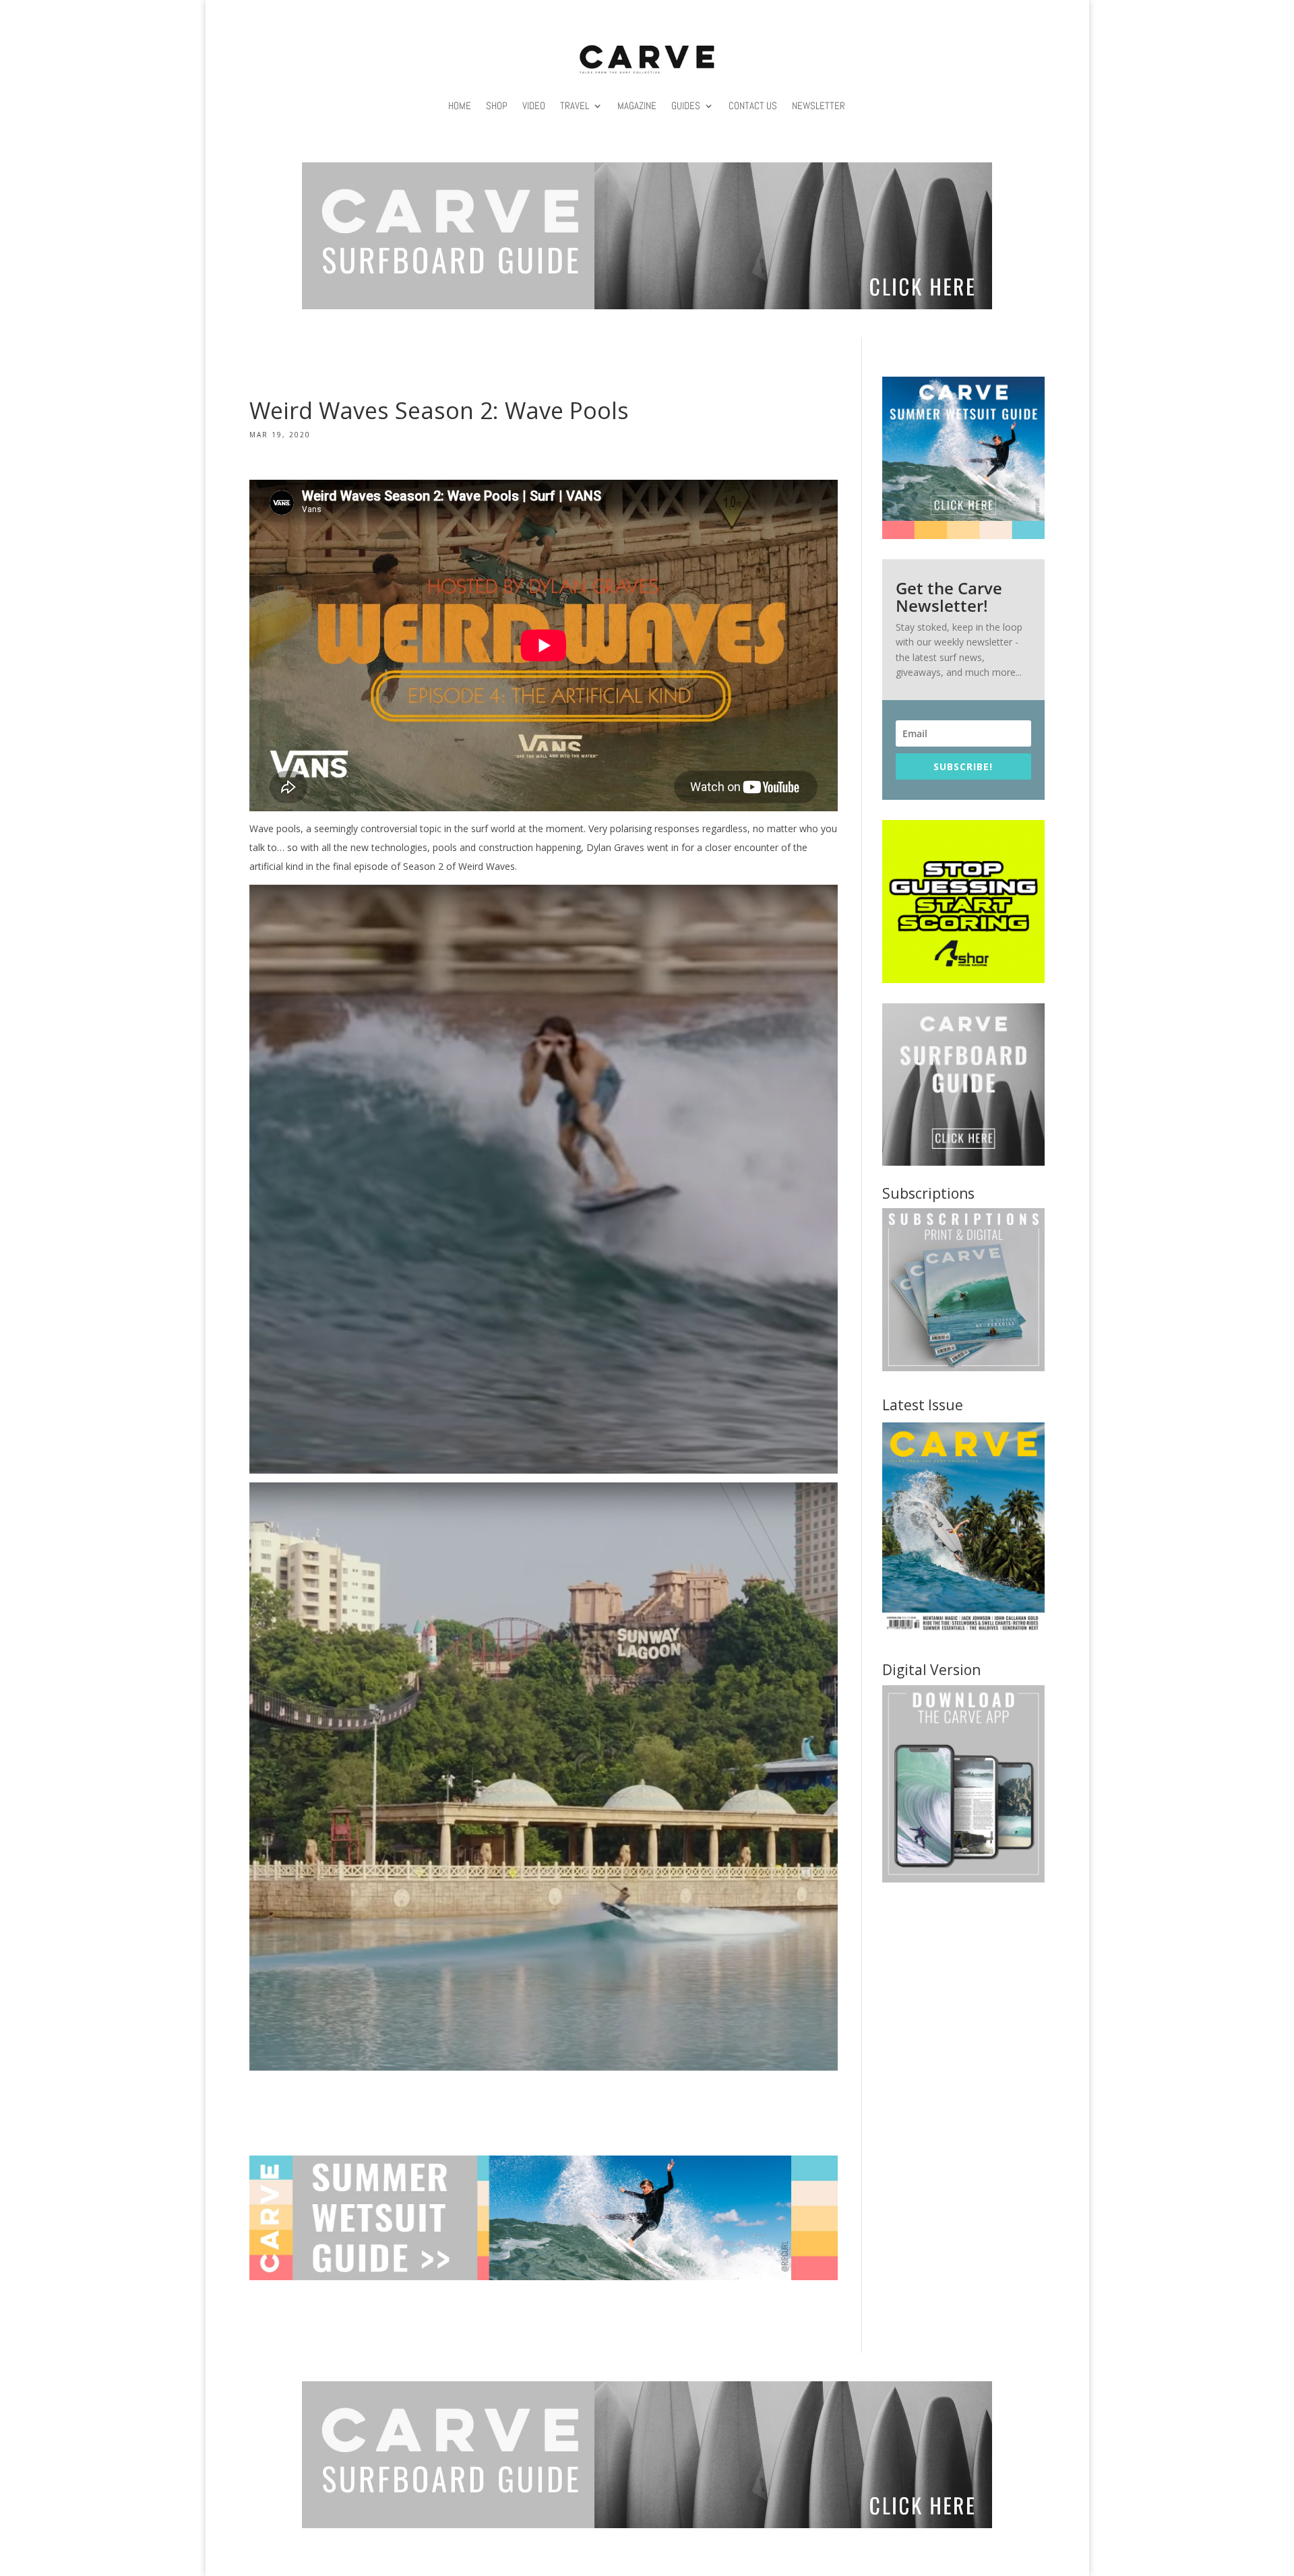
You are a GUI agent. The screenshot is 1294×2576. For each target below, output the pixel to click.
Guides (686, 105)
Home (460, 105)
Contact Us (753, 105)
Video (534, 105)
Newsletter (819, 105)
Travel (575, 105)
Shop (497, 105)
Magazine (637, 105)
